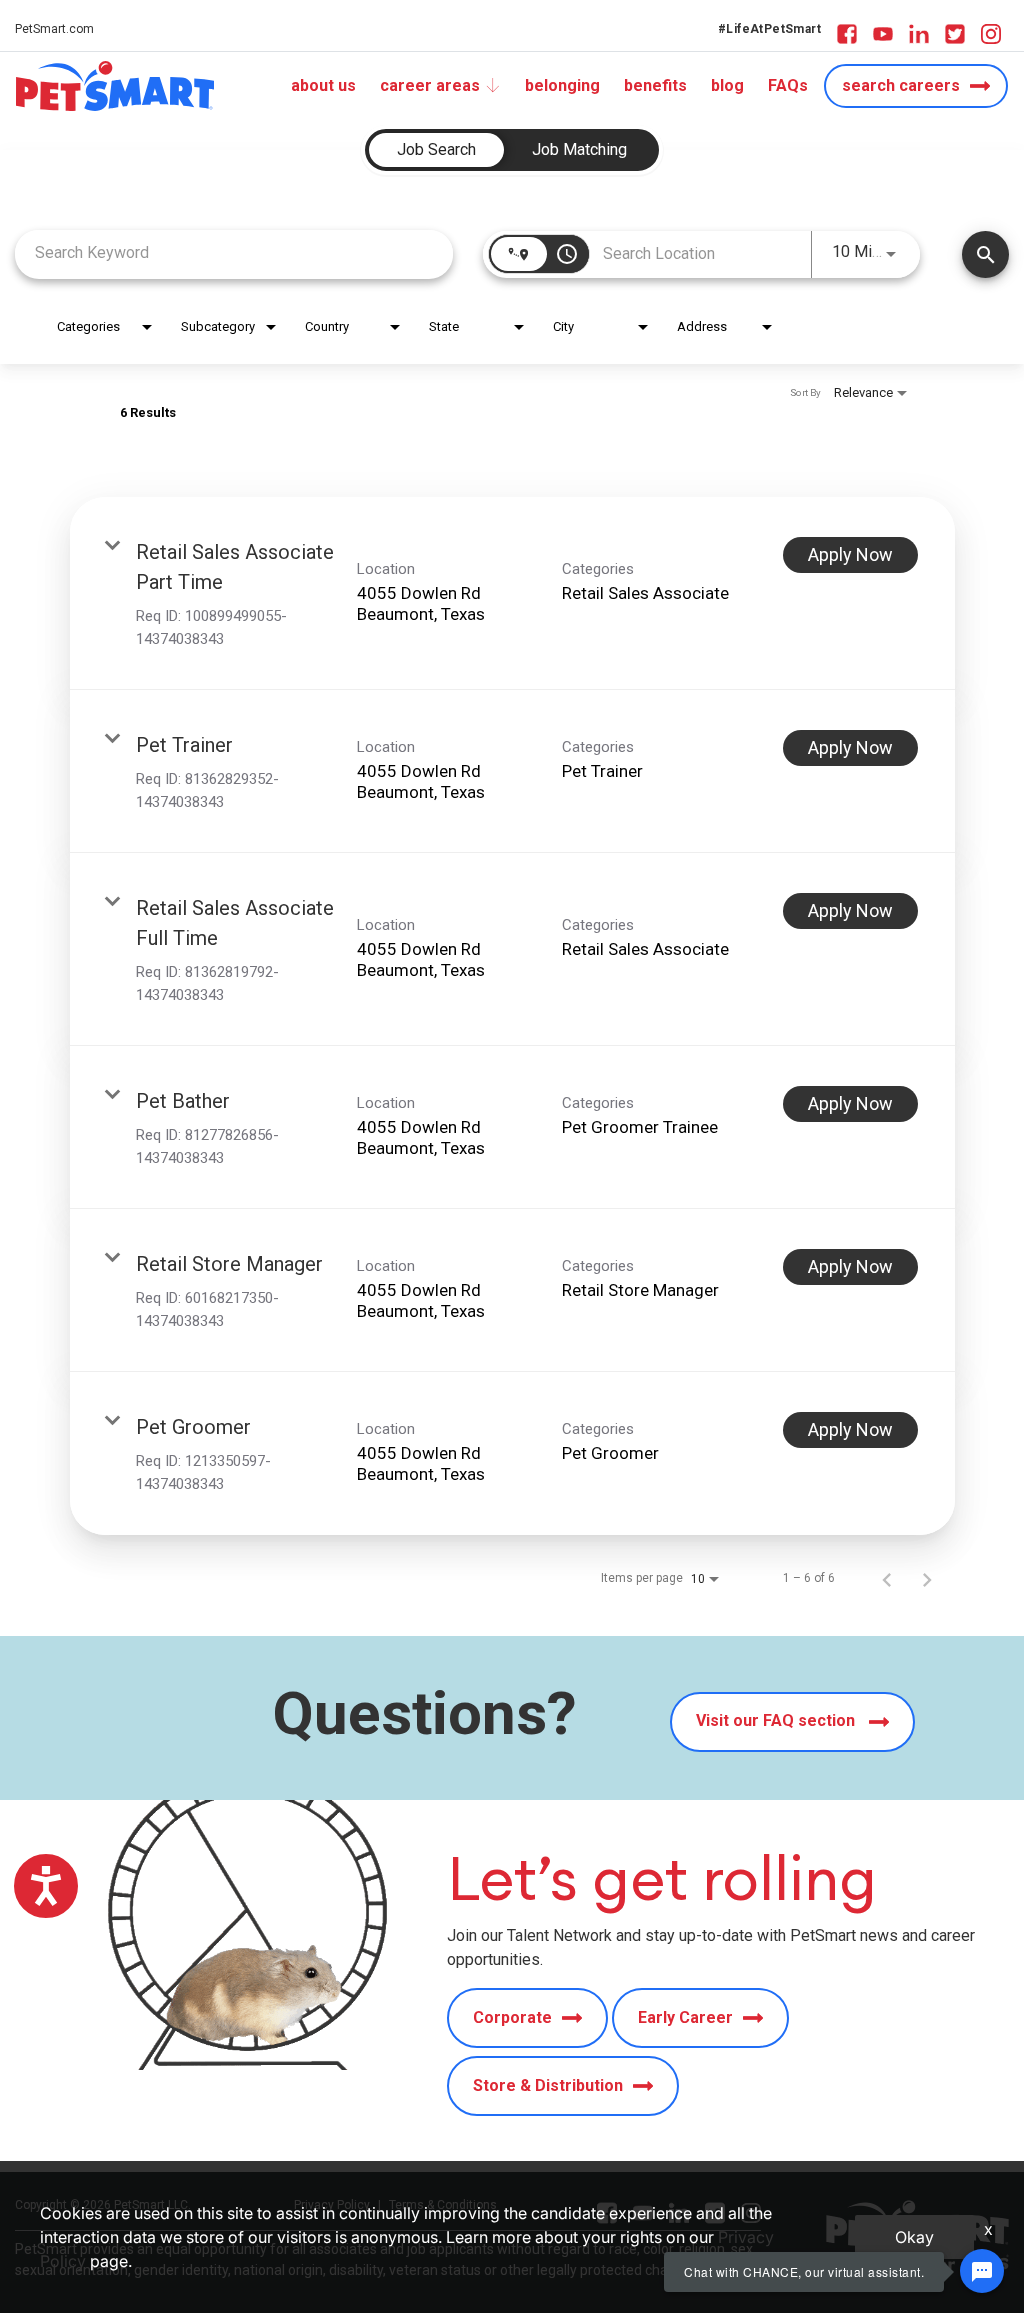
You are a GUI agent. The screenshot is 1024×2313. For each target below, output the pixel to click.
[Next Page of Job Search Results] (927, 1578)
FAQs (788, 85)
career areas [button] (430, 85)
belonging (562, 85)
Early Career (685, 2017)
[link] (512, 593)
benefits (655, 85)
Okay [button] (914, 2237)
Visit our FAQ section (777, 1721)
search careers (901, 85)
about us (323, 85)
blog (727, 85)
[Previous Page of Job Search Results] (887, 1578)
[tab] (436, 150)
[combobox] (234, 252)
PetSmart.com (54, 29)
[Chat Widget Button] (982, 2271)
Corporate (512, 2017)
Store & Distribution (548, 2085)
